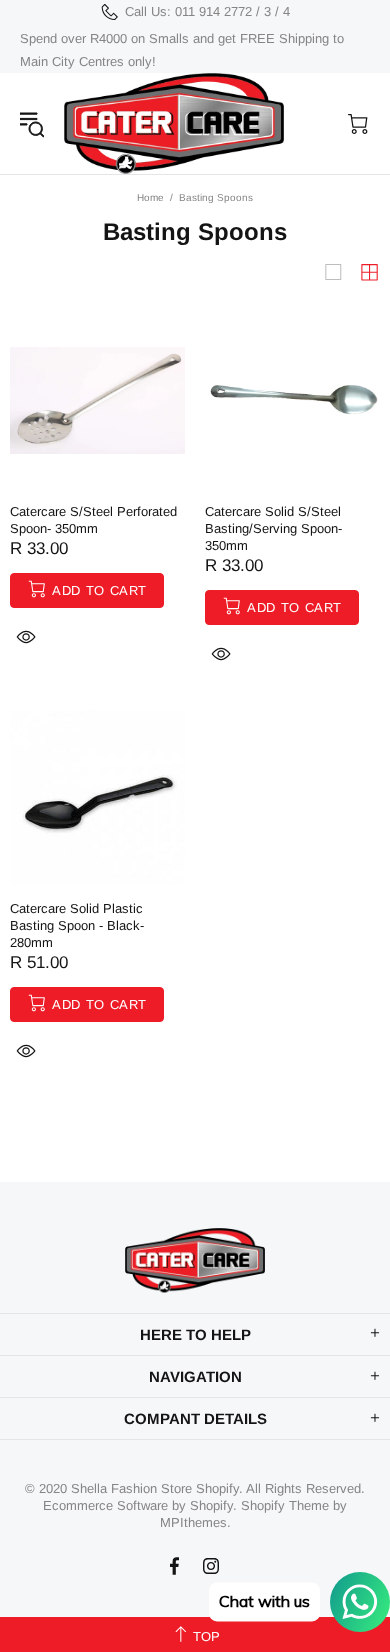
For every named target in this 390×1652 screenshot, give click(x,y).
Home (150, 197)
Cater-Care (174, 123)
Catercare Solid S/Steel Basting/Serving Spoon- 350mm (273, 528)
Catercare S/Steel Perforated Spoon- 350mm (93, 520)
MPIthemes (193, 1522)
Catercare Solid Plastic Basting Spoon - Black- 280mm (77, 925)
